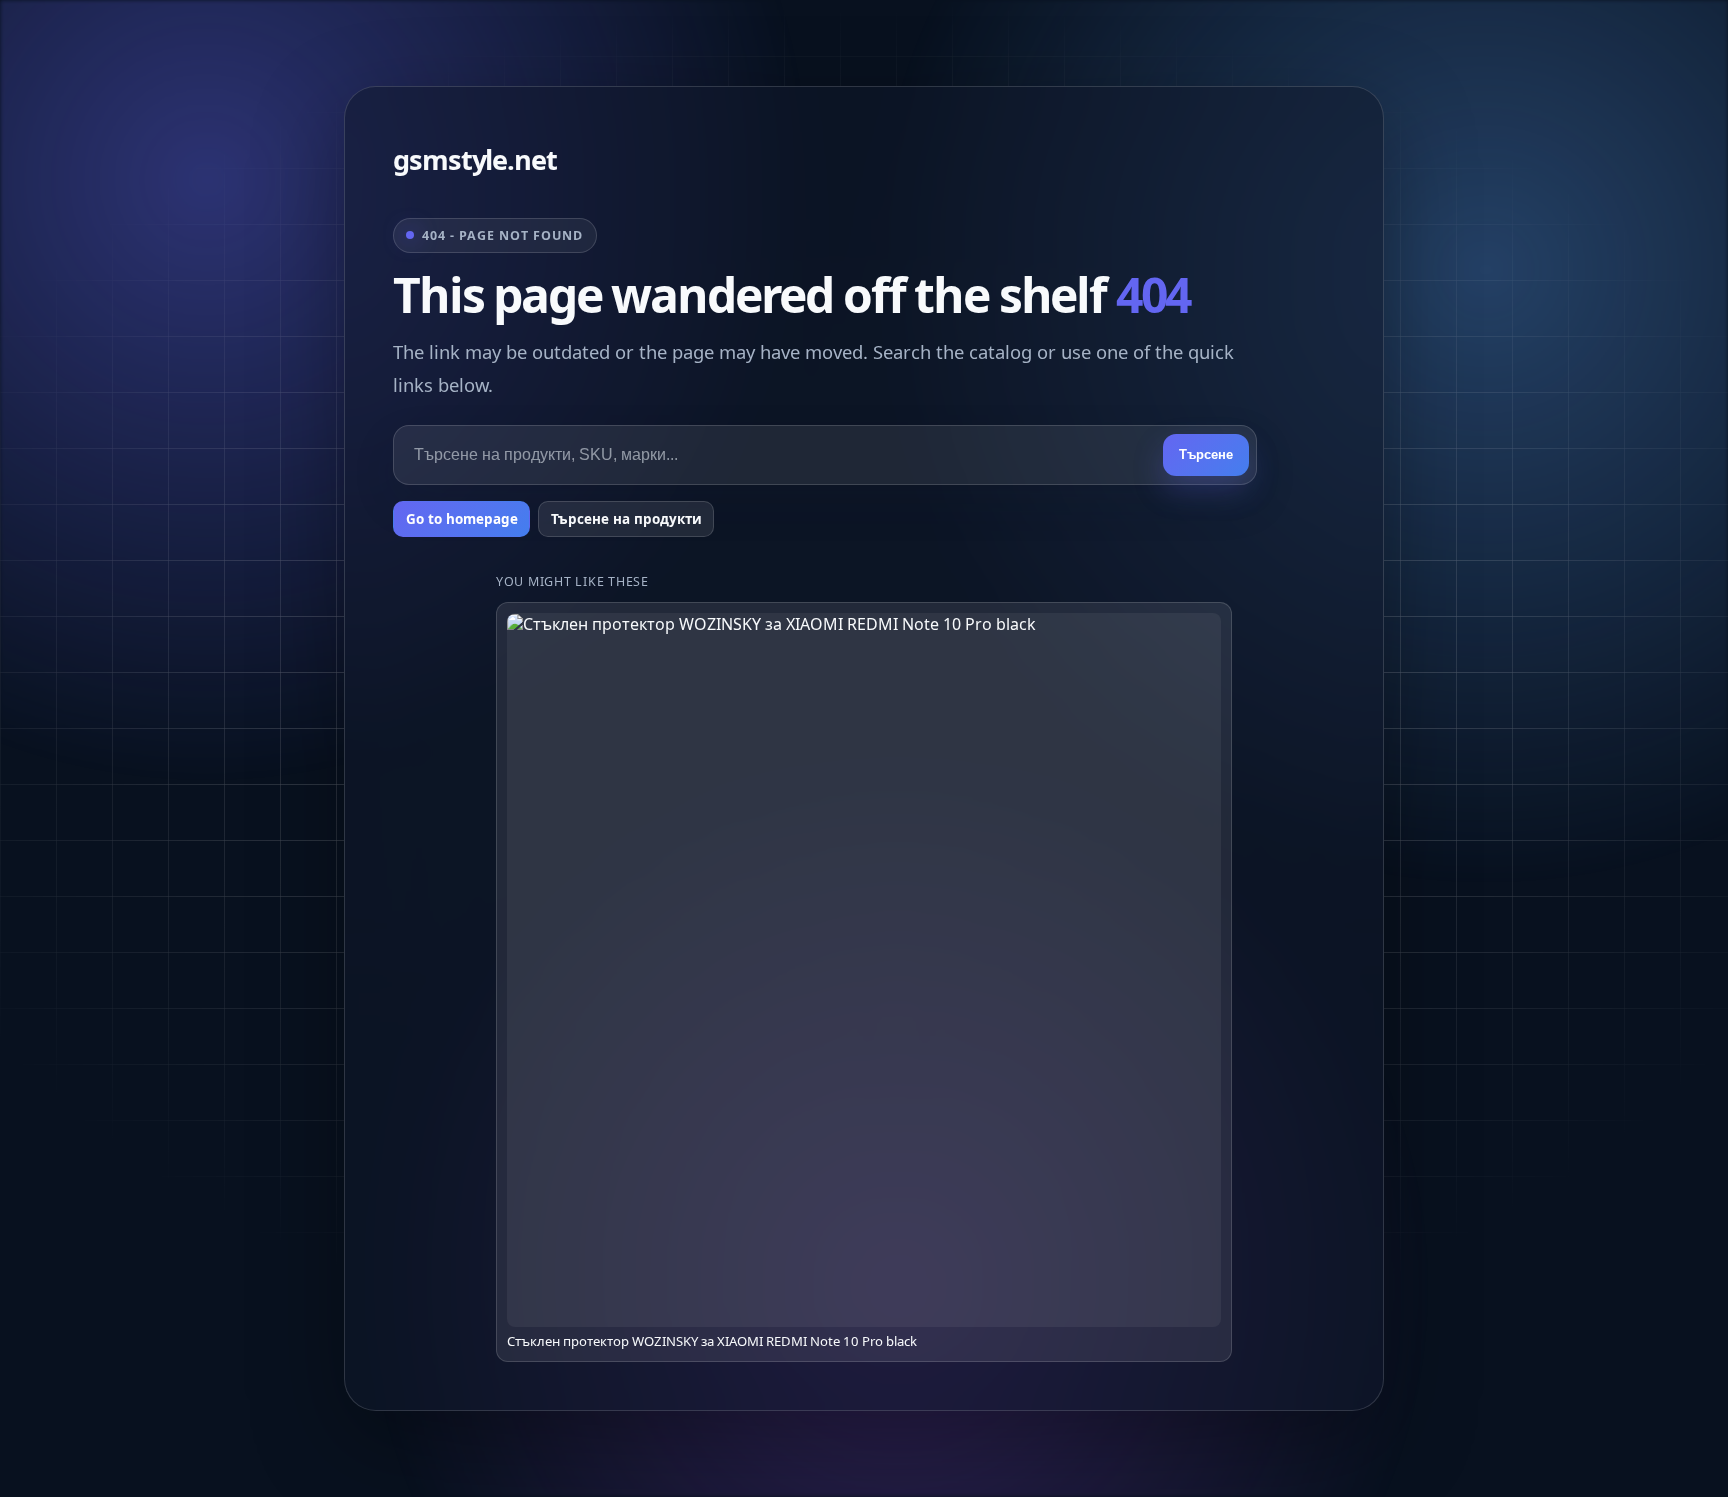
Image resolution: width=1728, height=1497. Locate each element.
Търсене (1206, 455)
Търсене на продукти (626, 519)
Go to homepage (462, 519)
